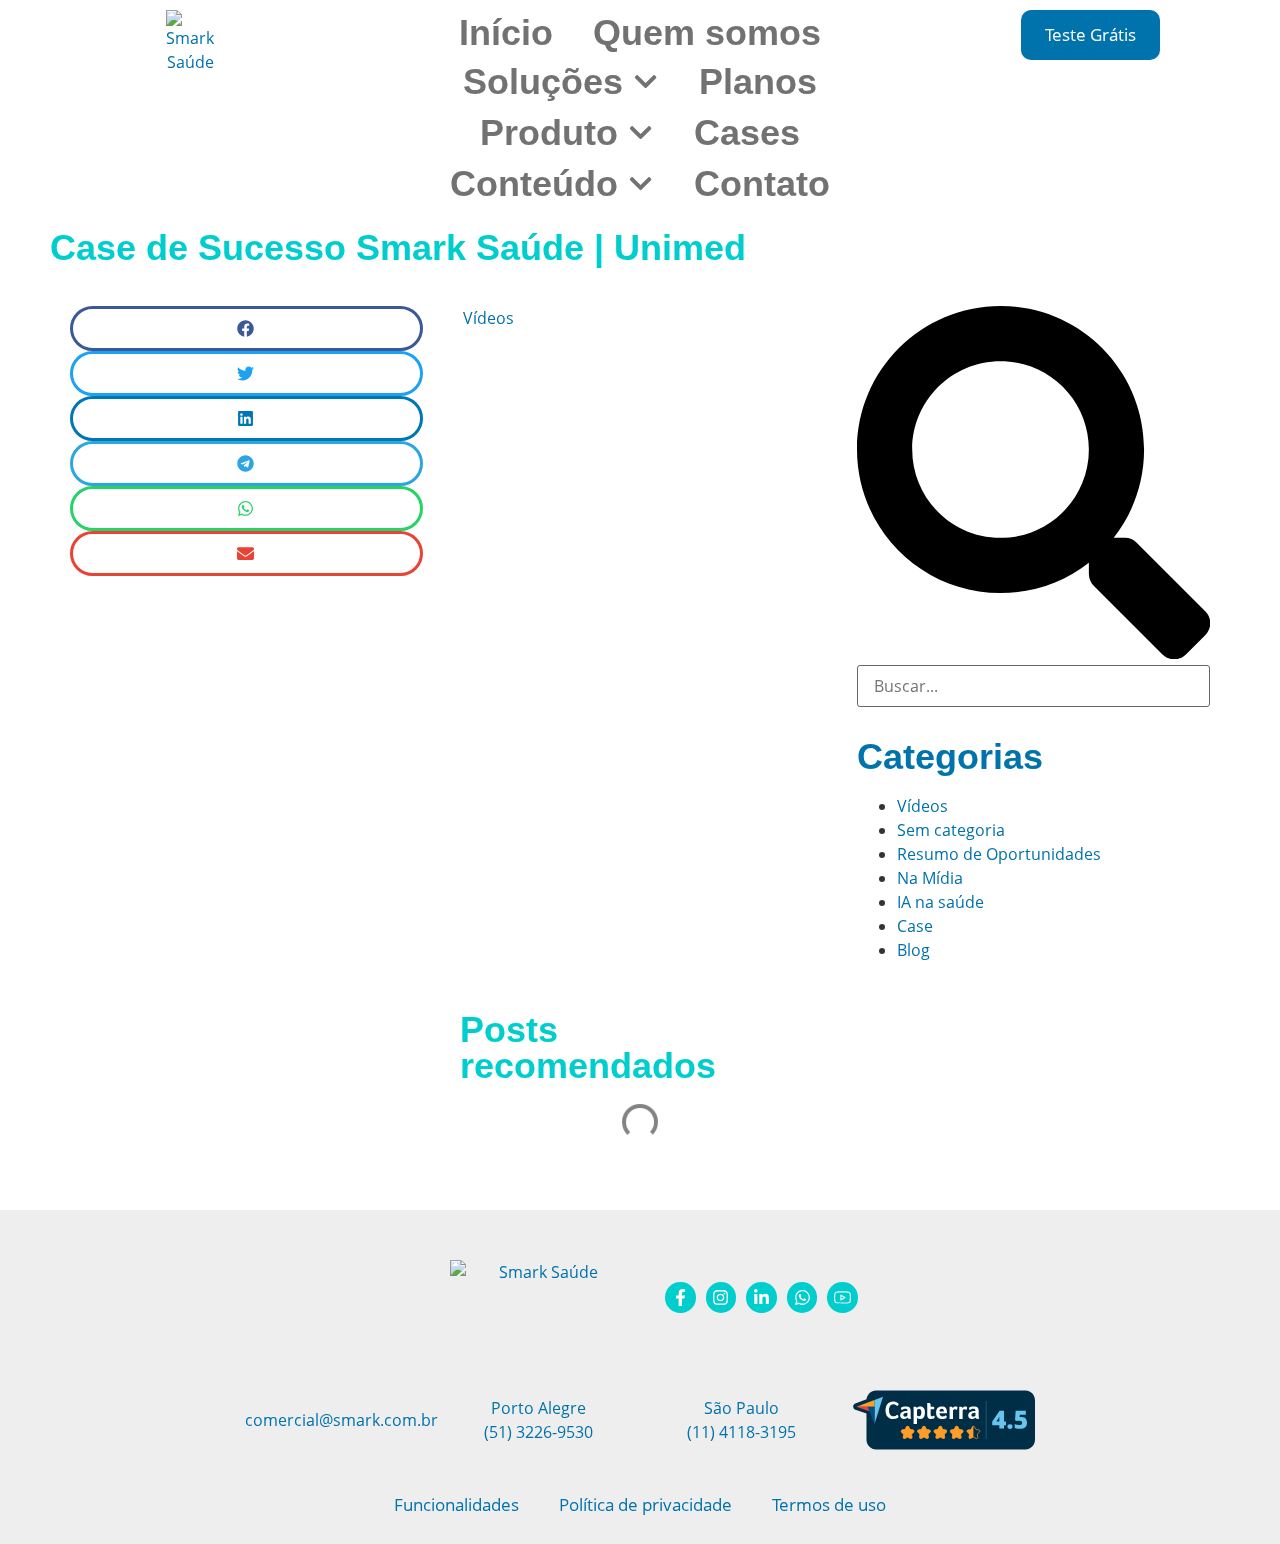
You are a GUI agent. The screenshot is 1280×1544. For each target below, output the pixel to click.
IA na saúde (940, 902)
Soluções (543, 81)
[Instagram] (721, 1297)
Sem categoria (951, 830)
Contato (762, 183)
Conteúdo (534, 183)
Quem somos (707, 32)
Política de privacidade (645, 1504)
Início (506, 32)
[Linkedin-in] (761, 1297)
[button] (246, 328)
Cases (747, 132)
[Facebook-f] (680, 1297)
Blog (913, 950)
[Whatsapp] (802, 1297)
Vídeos (488, 318)
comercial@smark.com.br (341, 1420)
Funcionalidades (456, 1504)
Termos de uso (829, 1504)
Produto (549, 132)
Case (915, 926)
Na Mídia (930, 878)
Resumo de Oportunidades (999, 854)
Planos (758, 81)
